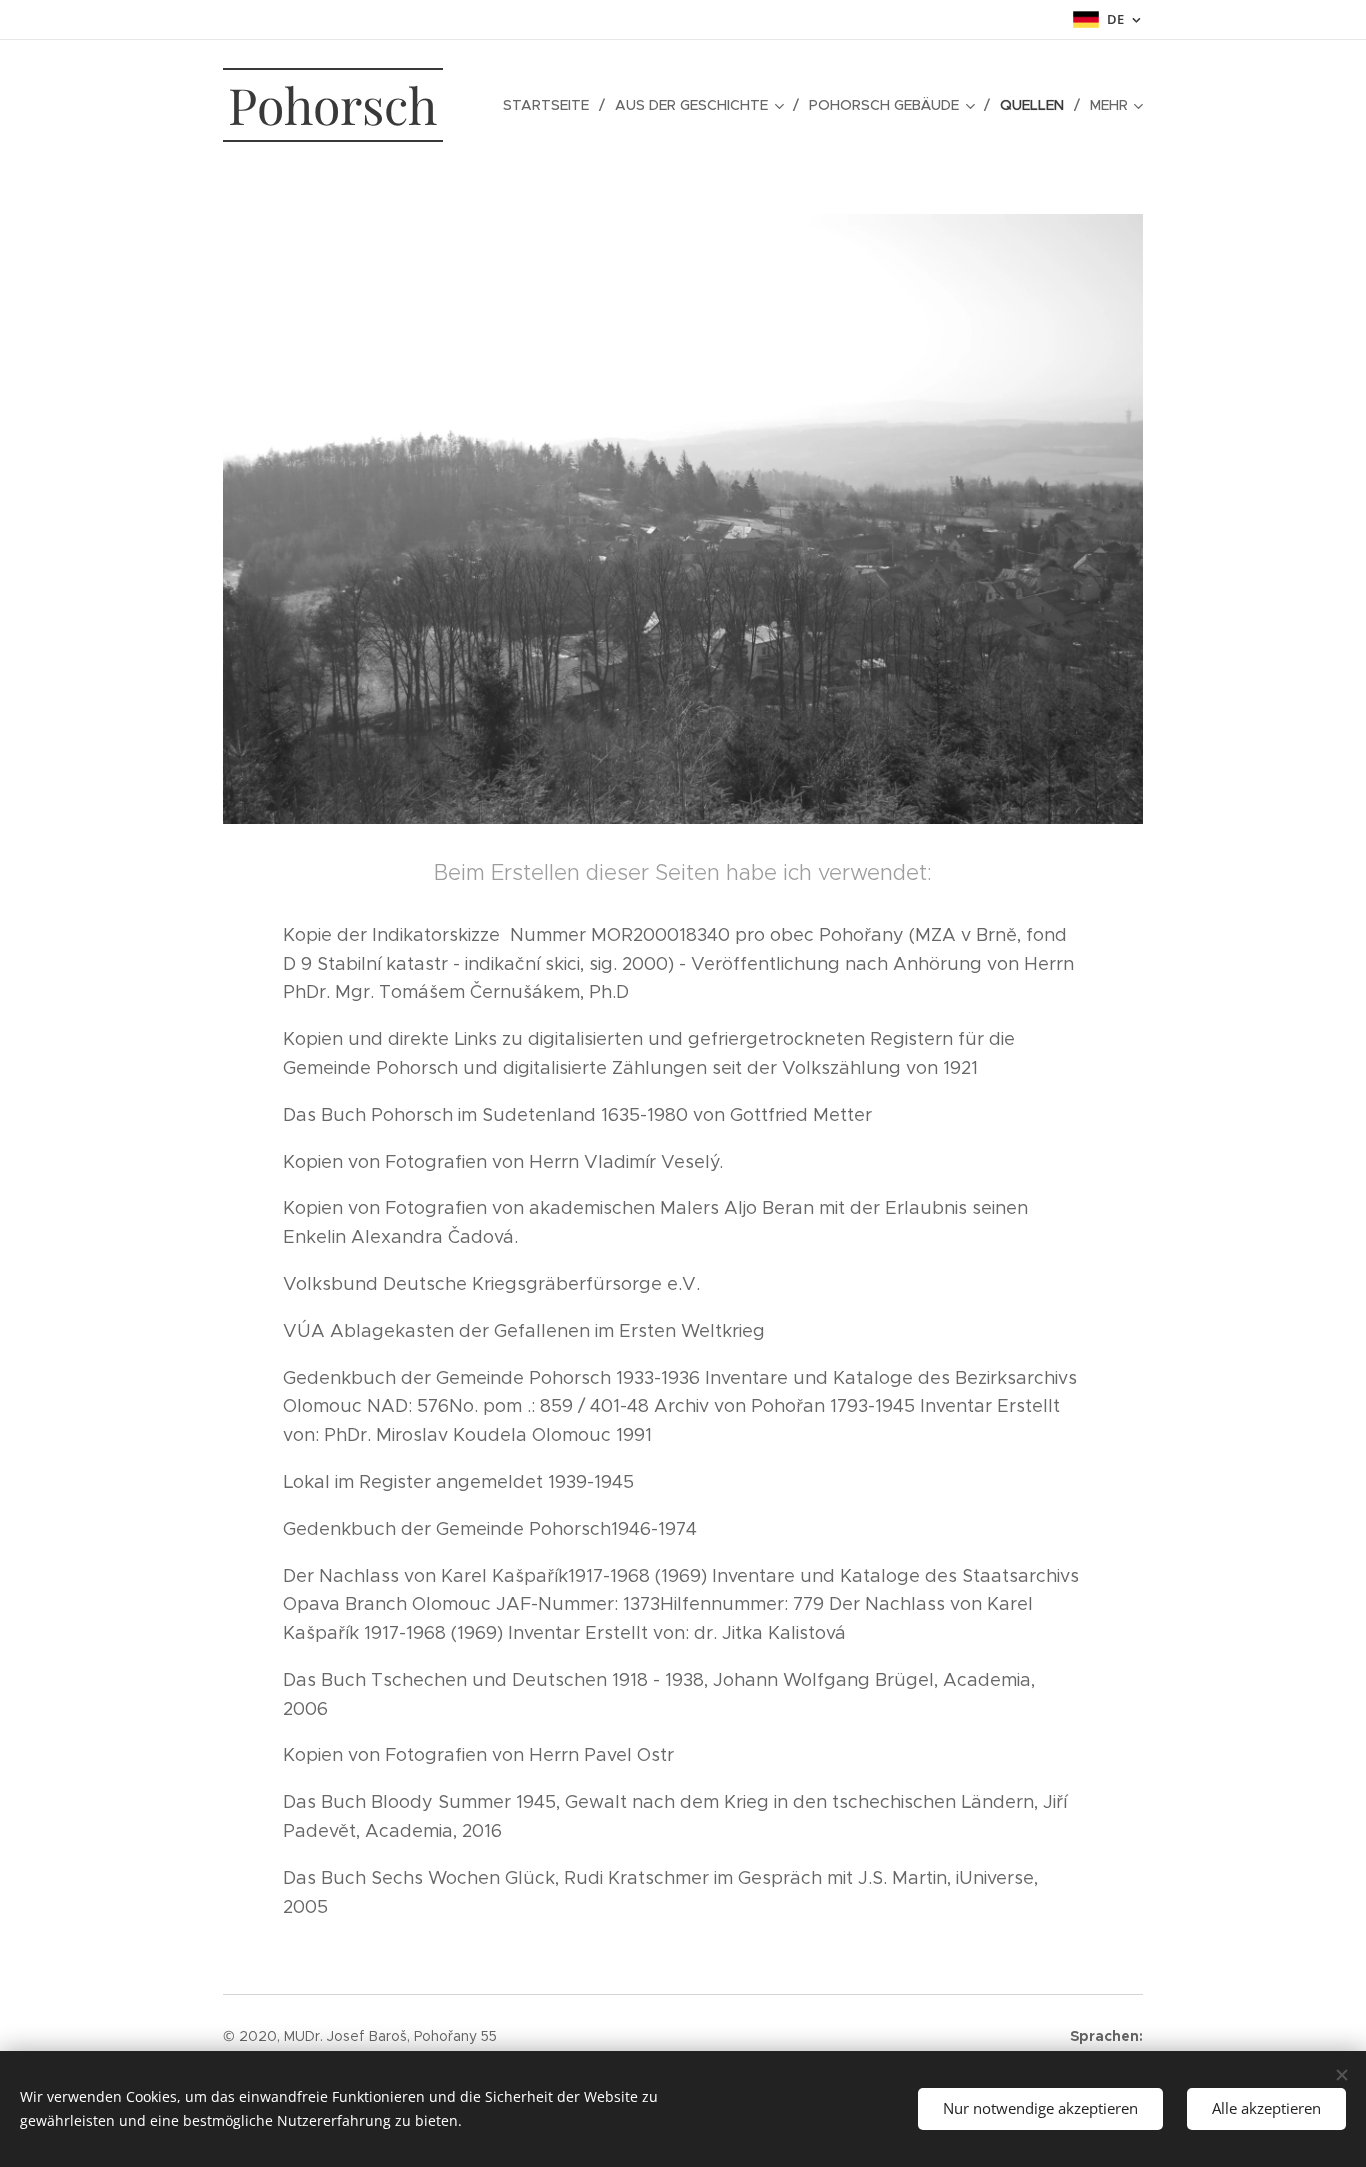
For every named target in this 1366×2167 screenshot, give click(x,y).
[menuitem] (551, 105)
